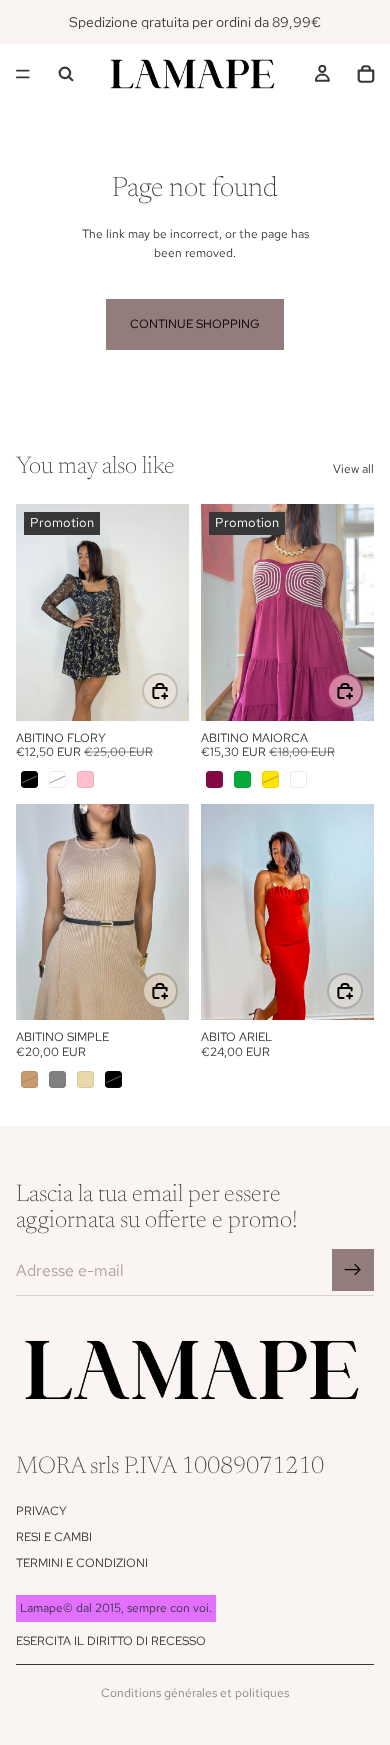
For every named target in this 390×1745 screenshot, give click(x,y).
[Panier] (366, 74)
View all (353, 469)
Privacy (41, 1511)
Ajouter (362, 991)
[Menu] (23, 74)
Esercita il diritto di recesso (111, 1641)
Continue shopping (195, 324)
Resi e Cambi (54, 1537)
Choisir (177, 691)
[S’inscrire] (353, 1270)
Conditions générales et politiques (195, 1693)
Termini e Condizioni (82, 1563)
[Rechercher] (66, 74)
